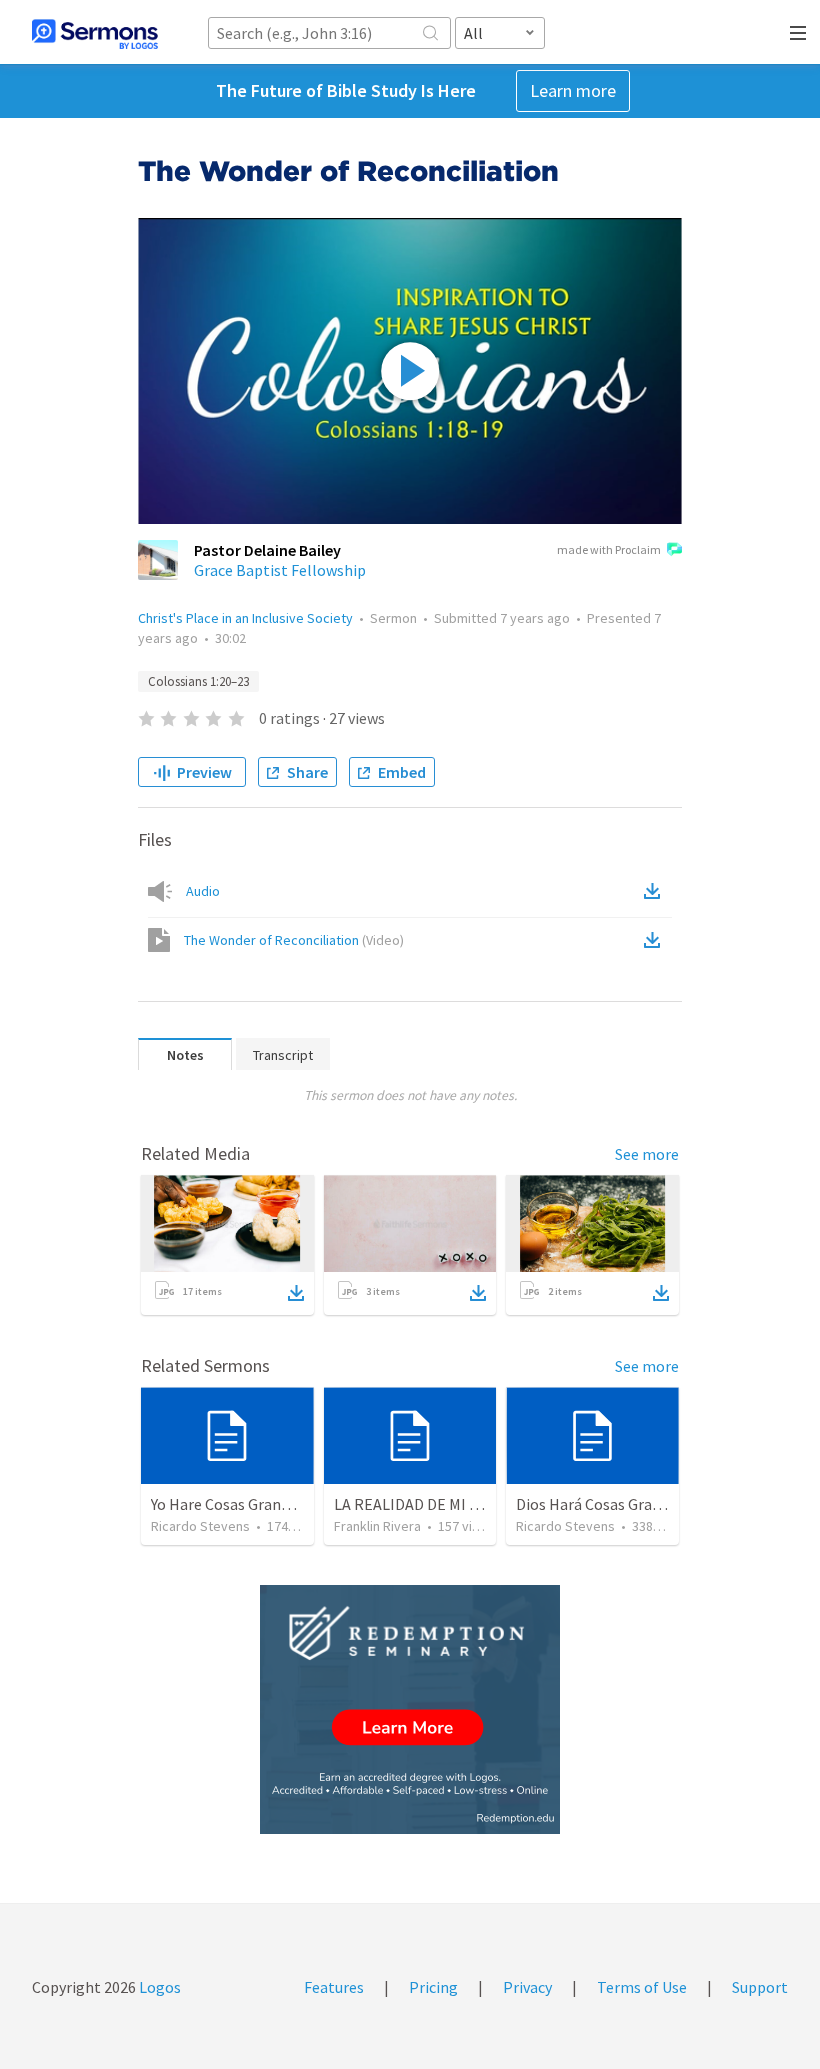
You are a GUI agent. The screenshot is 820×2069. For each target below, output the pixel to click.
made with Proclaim (609, 549)
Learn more (573, 90)
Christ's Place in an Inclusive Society (245, 618)
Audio (203, 891)
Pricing (433, 1987)
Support (760, 1987)
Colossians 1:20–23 (198, 681)
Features (334, 1987)
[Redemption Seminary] (410, 1709)
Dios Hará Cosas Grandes (600, 1504)
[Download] (296, 1293)
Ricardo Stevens (200, 1526)
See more (647, 1154)
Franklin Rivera (377, 1526)
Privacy (527, 1987)
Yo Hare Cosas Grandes (227, 1504)
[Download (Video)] (656, 940)
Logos (158, 1987)
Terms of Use (642, 1987)
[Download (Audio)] (656, 891)
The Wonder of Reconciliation (294, 940)
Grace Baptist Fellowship (280, 570)
